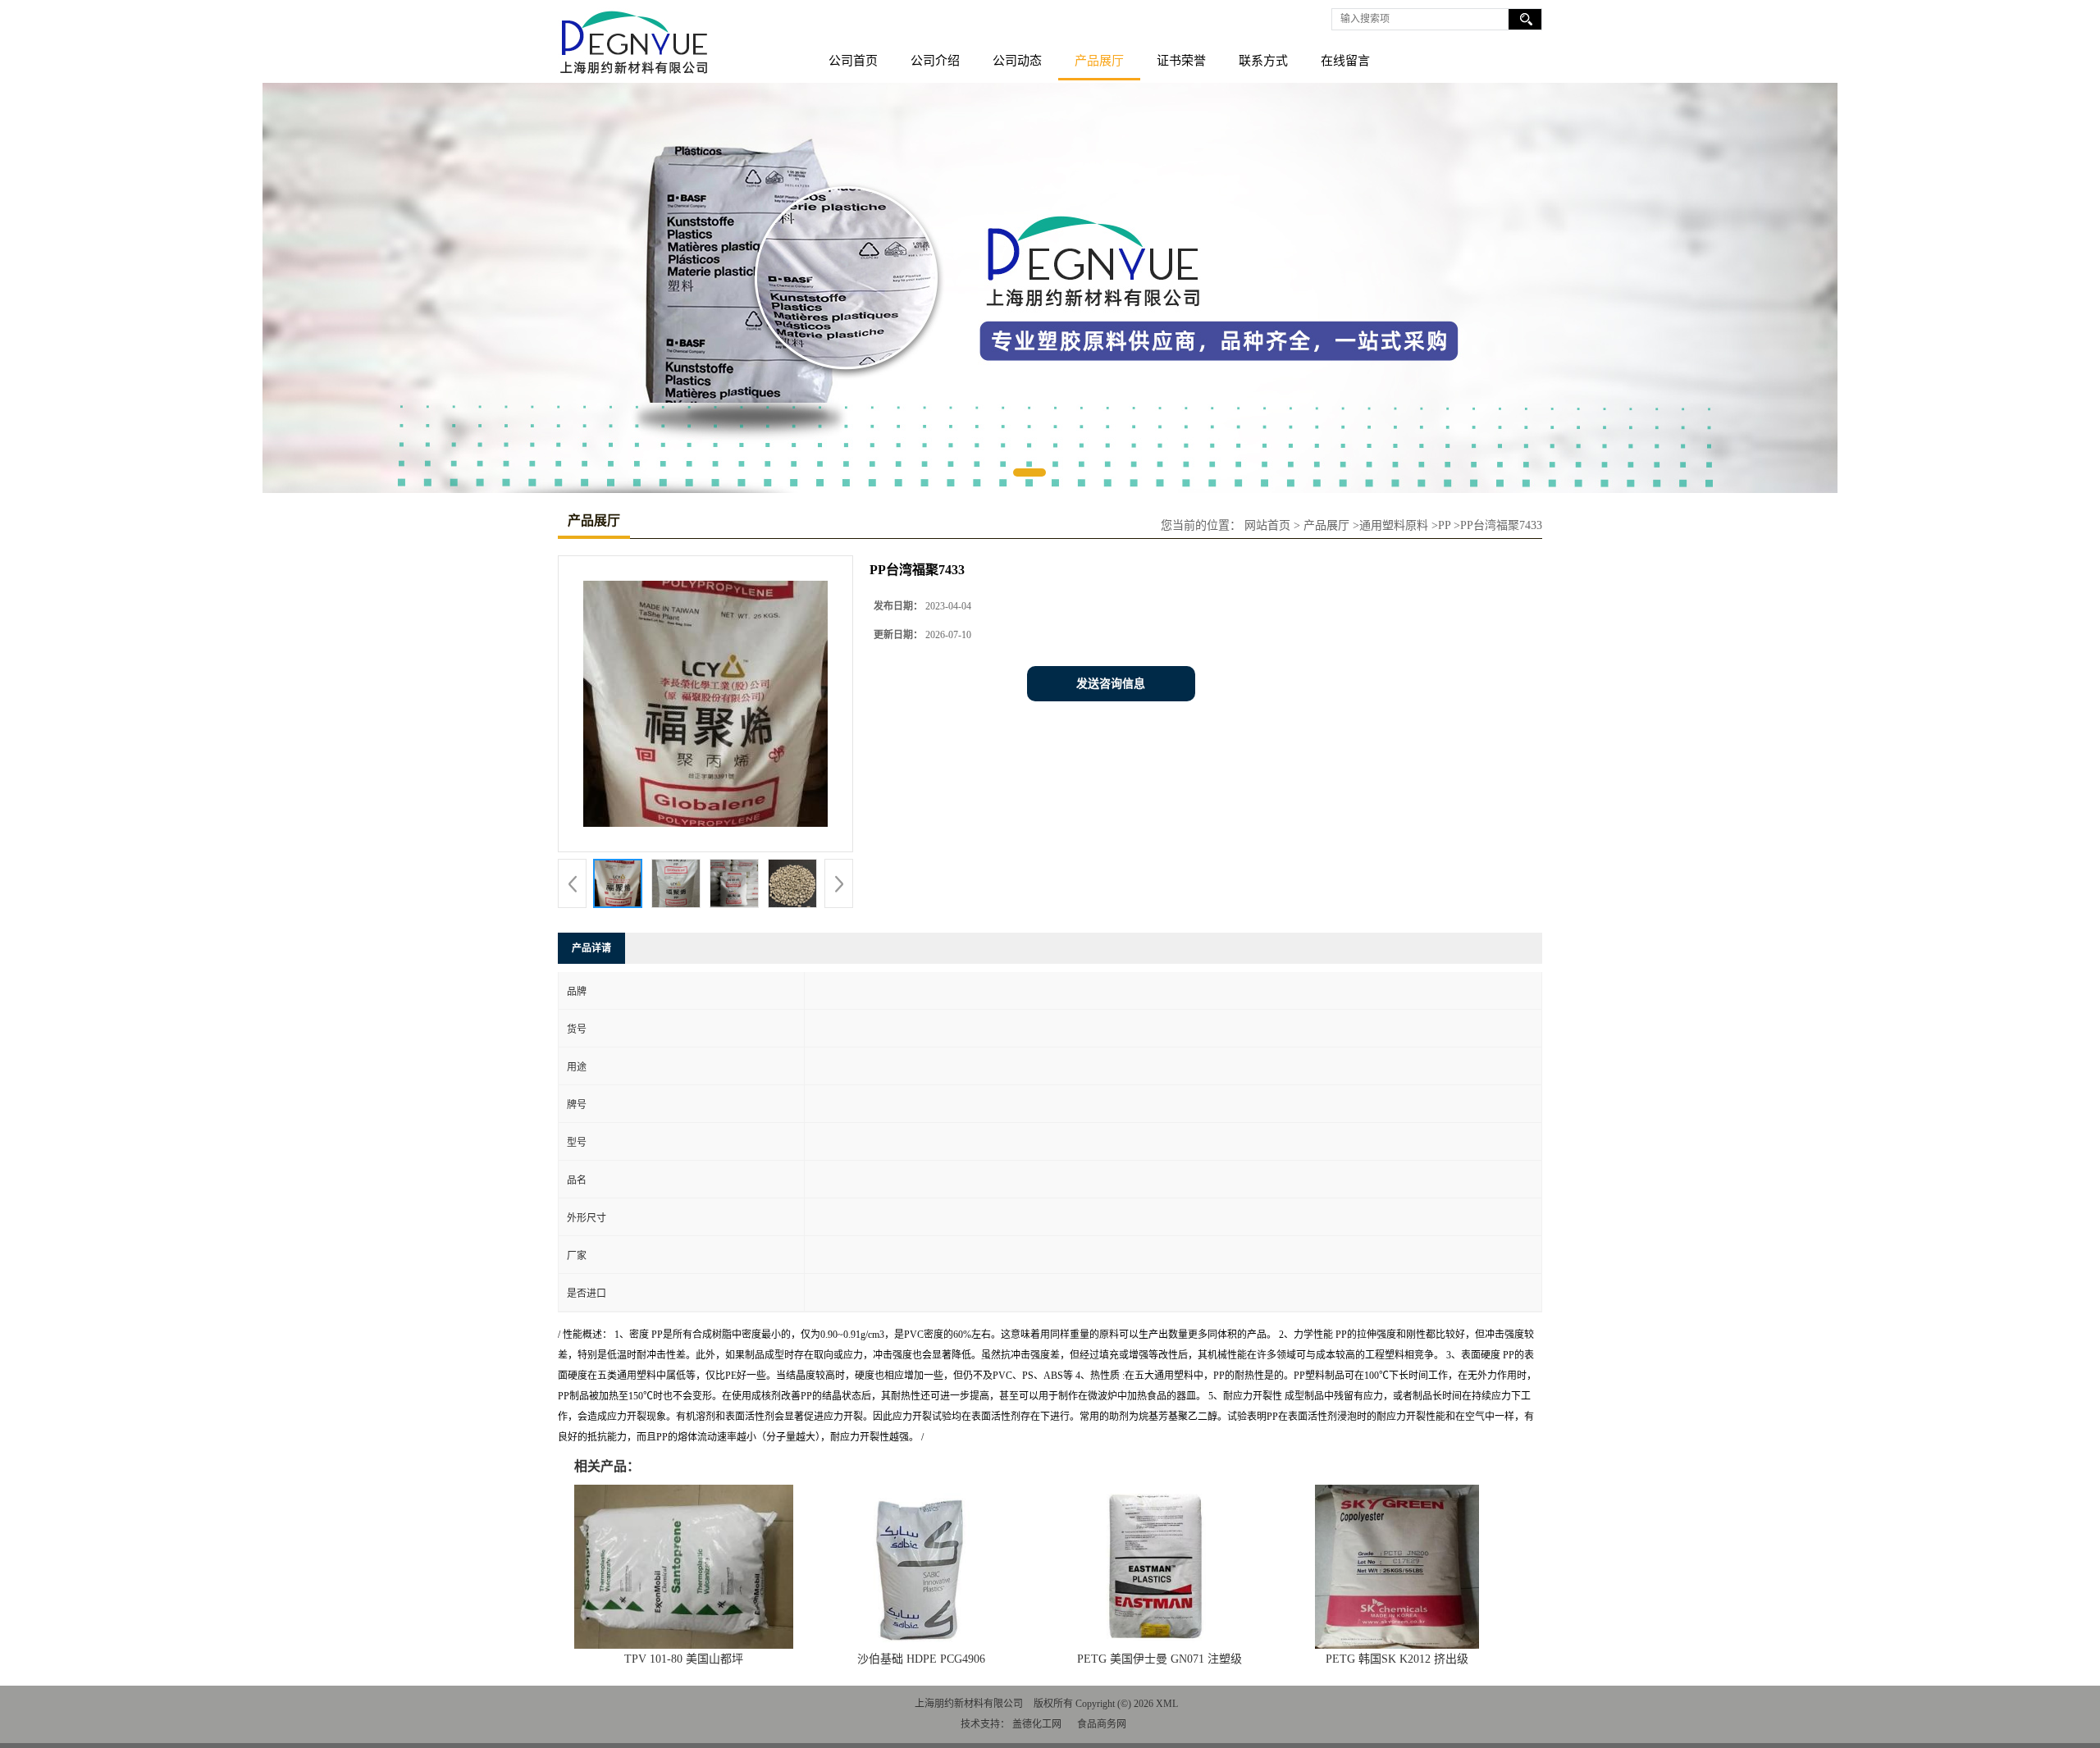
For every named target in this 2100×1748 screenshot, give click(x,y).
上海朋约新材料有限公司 (969, 1704)
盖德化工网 (1037, 1724)
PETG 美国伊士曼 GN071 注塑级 (1160, 1659)
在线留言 (1345, 61)
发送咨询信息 (1111, 684)
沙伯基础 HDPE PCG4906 (921, 1659)
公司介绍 (935, 61)
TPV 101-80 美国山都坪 (684, 1659)
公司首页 (853, 61)
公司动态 (1017, 61)
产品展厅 (1099, 61)
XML (1167, 1704)
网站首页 (1267, 525)
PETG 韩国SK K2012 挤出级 (1397, 1659)
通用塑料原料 (1394, 525)
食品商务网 (1102, 1724)
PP (1444, 525)
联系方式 (1263, 61)
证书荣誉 (1181, 61)
